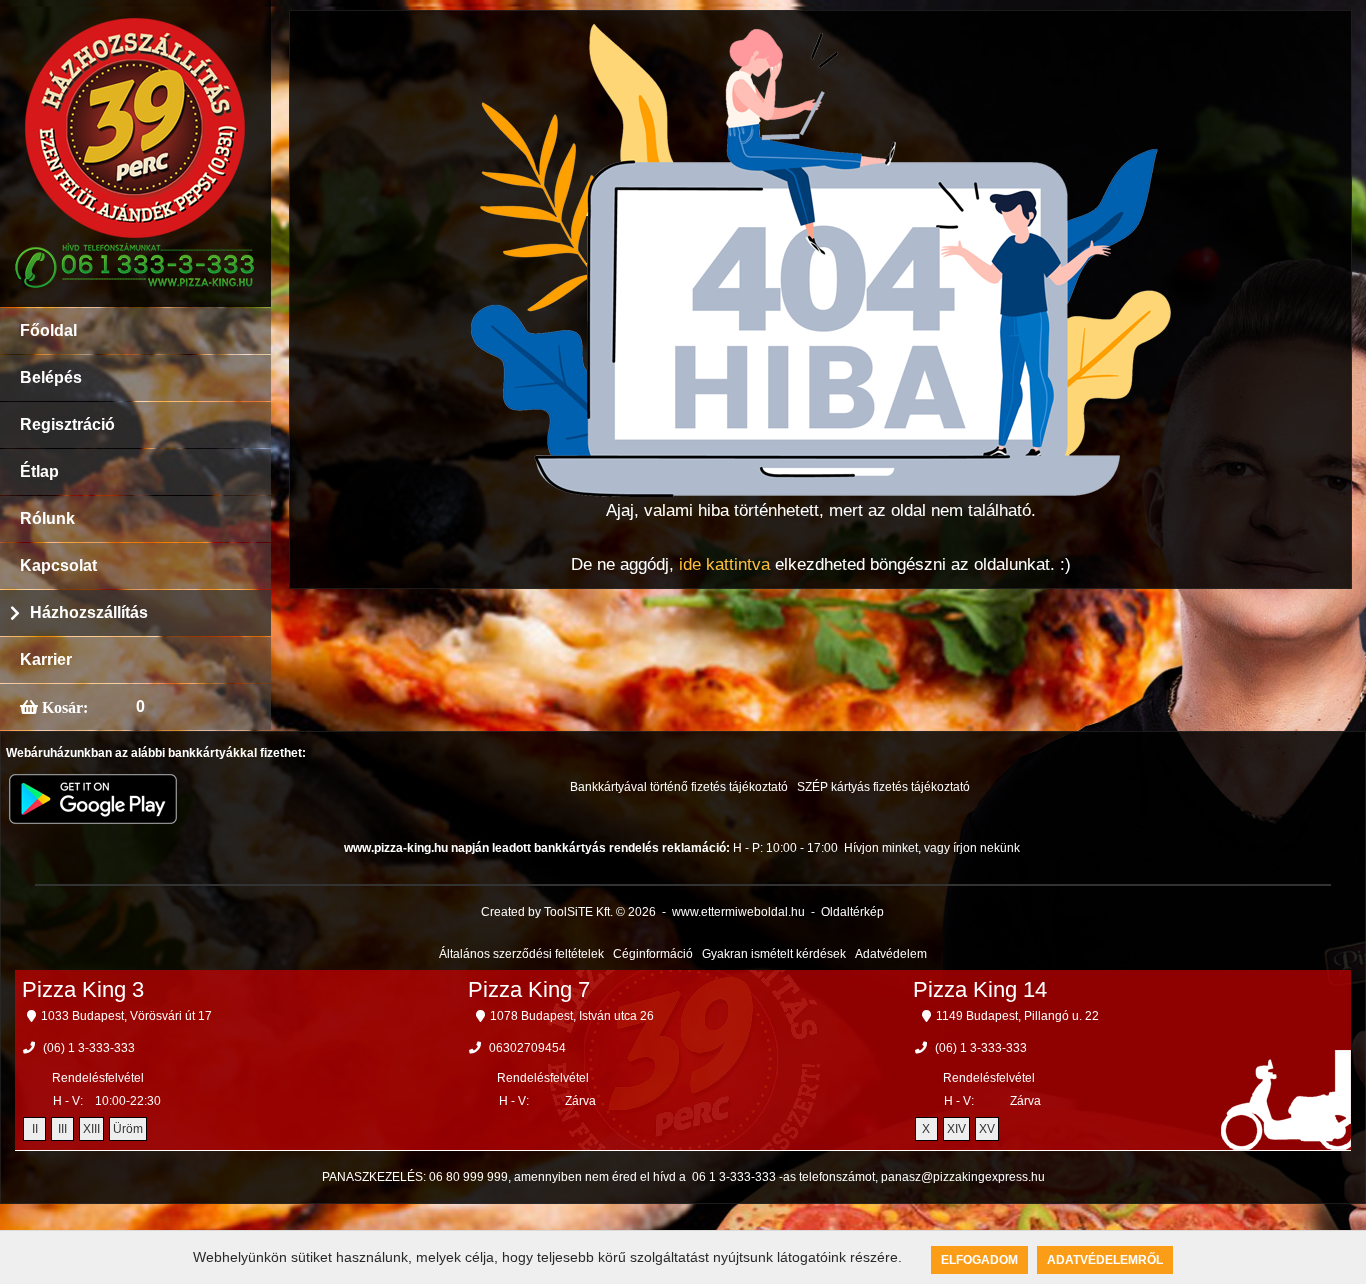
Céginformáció (653, 954)
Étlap (39, 471)
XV (987, 1129)
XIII (91, 1129)
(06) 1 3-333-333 (89, 1048)
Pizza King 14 (980, 989)
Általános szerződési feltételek (521, 954)
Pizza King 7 (529, 989)
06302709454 (527, 1048)
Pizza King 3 (83, 989)
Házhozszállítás (89, 612)
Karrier (46, 659)
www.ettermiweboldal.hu (738, 912)
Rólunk (47, 518)
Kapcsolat (58, 565)
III (62, 1129)
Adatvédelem (891, 954)
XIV (956, 1129)
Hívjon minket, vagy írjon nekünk (932, 848)
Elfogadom (979, 1260)
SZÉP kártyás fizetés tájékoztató (883, 787)
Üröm (128, 1129)
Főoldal (48, 330)
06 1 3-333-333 (734, 1177)
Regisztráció (67, 424)
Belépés (51, 377)
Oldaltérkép (852, 912)
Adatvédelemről (1105, 1260)
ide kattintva (724, 564)
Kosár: (63, 707)
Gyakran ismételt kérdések (774, 954)
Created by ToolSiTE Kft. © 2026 (568, 912)
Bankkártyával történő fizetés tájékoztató (679, 787)
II (35, 1129)
